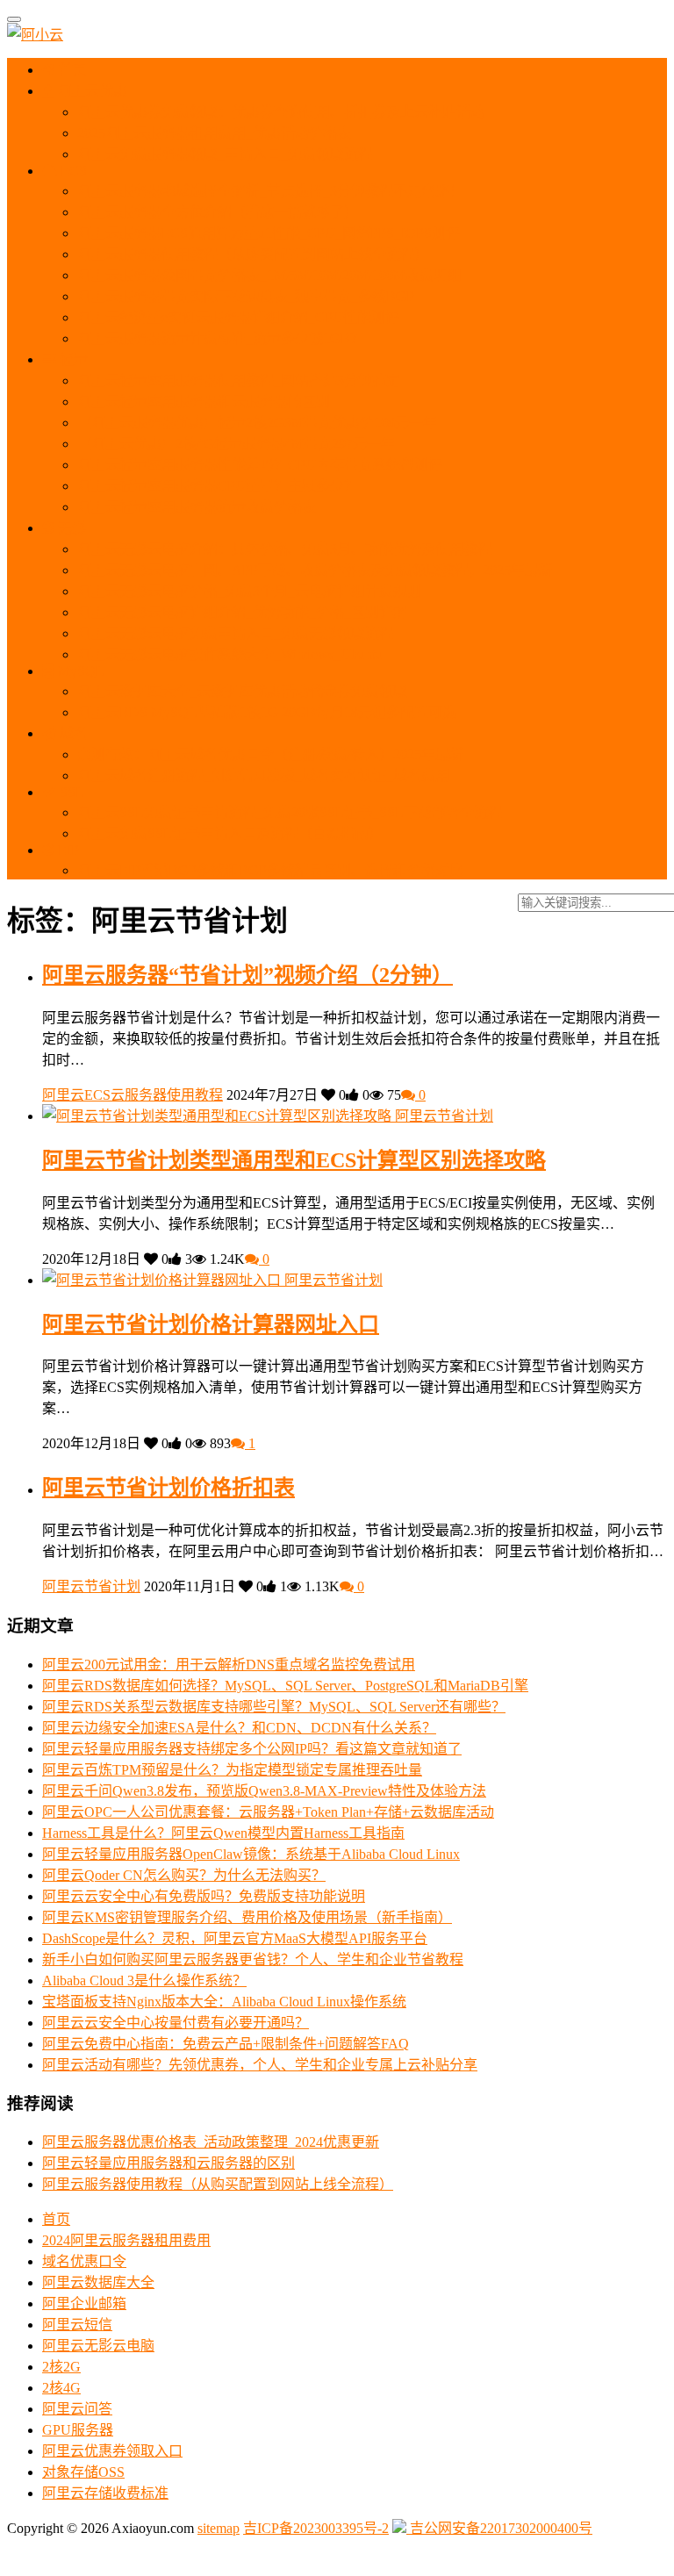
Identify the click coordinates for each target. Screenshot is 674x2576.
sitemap (219, 2528)
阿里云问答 (77, 2409)
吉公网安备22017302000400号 (499, 2528)
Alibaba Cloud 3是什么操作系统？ (144, 1980)
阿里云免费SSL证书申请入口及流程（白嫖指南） (230, 833)
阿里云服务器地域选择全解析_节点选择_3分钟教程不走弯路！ (270, 191)
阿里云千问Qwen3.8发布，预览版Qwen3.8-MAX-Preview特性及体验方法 (264, 1791)
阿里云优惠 (90, 91)
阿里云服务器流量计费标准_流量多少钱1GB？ (221, 338)
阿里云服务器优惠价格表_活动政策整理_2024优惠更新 (211, 2142)
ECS (72, 171)
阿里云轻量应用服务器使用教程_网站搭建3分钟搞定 (239, 380)
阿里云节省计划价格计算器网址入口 (211, 1324)
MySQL (79, 671)
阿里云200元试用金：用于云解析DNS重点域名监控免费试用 (229, 1665)
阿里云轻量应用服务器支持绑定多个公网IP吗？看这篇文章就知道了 (252, 1749)
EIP (67, 850)
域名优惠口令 (84, 2261)
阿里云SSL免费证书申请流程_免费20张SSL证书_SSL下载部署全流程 (290, 812)
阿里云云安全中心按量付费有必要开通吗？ (176, 2023)
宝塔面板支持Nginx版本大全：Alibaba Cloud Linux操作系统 (224, 2002)
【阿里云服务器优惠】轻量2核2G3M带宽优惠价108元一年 (257, 423)
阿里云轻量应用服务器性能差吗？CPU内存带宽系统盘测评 (260, 465)
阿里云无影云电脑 (98, 2346)
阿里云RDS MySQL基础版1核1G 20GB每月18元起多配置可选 (267, 712)
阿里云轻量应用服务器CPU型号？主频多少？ (218, 486)
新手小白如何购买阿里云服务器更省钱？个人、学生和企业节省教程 (253, 1959)
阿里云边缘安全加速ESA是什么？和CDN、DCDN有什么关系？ (239, 1728)
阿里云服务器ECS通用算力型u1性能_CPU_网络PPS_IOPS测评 (269, 233)
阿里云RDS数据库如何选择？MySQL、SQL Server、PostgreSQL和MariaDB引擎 (285, 1686)
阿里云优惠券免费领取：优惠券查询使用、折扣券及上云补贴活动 (281, 112)
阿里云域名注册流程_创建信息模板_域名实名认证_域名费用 (263, 775)
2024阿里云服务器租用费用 (126, 2240)
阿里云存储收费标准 (105, 2493)
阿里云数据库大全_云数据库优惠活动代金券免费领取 (242, 691)
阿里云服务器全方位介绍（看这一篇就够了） (218, 212)
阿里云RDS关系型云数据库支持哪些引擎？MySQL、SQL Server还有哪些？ (274, 1707)
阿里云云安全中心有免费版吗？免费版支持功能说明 (204, 1896)
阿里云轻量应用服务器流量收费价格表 (197, 507)
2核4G (61, 2388)
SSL (70, 792)
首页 (71, 70)
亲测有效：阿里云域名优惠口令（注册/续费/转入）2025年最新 (270, 754)
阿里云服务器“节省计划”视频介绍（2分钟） (247, 975)
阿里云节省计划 (444, 1116)
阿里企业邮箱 (84, 2303)
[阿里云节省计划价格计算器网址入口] (163, 1280)
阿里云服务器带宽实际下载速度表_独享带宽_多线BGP (246, 296)
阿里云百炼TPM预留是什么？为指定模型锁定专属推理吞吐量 (232, 1770)
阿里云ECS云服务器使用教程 (133, 1095)
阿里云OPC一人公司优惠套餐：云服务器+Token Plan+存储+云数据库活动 (268, 1812)
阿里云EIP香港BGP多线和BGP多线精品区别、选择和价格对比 (270, 870)
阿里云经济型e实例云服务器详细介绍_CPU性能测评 (238, 317)
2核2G (61, 2367)
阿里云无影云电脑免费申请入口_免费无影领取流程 (235, 633)
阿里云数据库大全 (98, 2282)
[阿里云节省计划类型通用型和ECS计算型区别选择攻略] (219, 1116)
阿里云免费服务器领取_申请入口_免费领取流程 (225, 154)
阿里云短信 (77, 2325)
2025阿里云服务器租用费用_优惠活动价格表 (214, 133)
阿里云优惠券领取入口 (112, 2451)
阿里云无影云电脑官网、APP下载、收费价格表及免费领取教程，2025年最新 (315, 570)
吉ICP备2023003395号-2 (316, 2528)
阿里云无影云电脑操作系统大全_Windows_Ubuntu (230, 654)
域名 (72, 733)
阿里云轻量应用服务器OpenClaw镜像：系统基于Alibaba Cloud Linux (251, 1854)
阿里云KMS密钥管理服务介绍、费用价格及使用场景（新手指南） (247, 1917)
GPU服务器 (78, 2430)
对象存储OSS (83, 2472)
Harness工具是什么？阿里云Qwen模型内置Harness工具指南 (223, 1833)
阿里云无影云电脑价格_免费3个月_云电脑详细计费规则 (249, 591)
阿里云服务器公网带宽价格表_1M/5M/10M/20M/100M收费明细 (269, 275)
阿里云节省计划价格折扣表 (168, 1488)
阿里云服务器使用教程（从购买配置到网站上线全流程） (253, 254)
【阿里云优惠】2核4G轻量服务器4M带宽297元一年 (236, 444)
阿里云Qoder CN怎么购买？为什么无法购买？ (184, 1875)
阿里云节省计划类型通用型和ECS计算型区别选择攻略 (294, 1160)
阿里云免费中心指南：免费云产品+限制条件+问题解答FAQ (226, 2044)
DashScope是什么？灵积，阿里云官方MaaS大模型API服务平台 (235, 1938)
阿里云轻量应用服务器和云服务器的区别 (204, 402)
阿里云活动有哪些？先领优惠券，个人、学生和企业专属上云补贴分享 (260, 2065)
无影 (70, 528)
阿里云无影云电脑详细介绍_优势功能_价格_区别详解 (242, 612)
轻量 (72, 359)
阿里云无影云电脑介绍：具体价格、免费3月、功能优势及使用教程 (284, 549)
